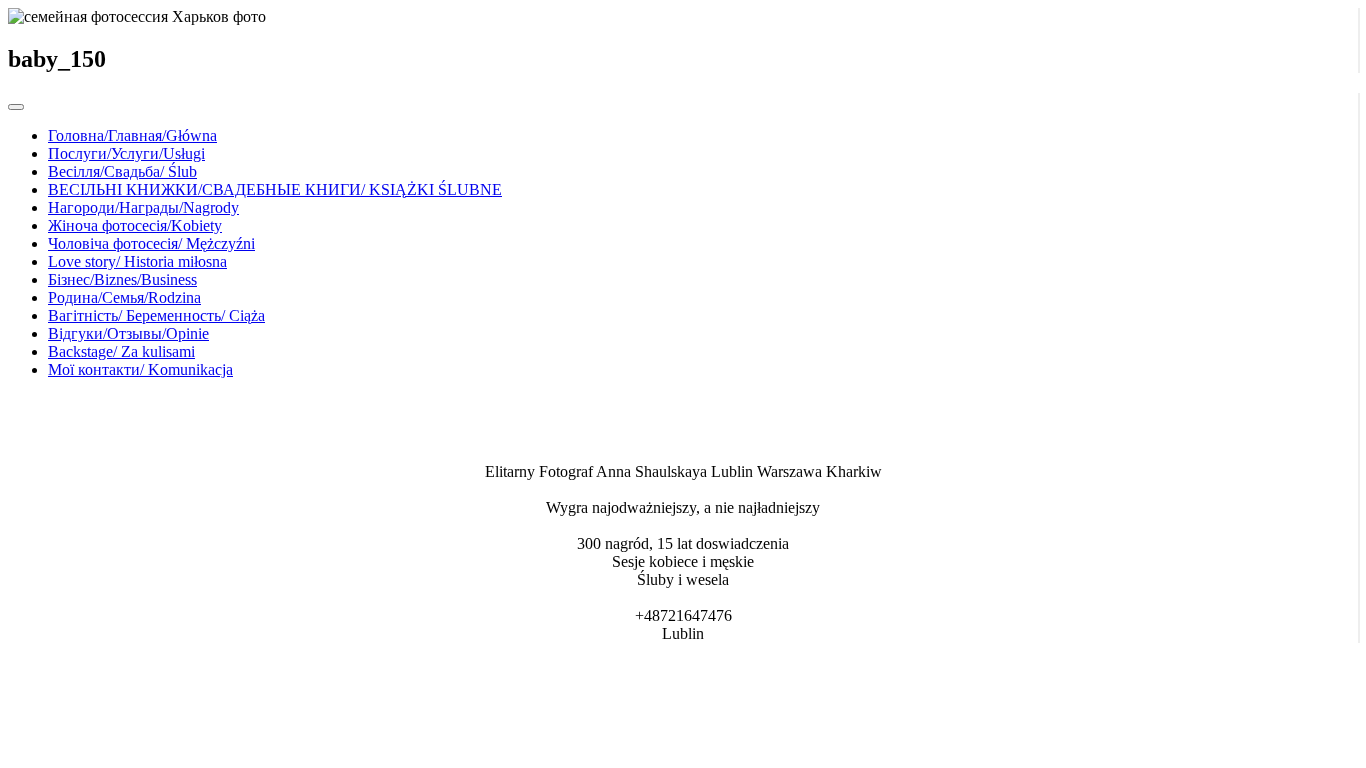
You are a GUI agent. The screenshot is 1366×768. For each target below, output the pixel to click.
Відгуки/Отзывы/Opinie (128, 333)
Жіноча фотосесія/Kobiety (135, 225)
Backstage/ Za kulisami (121, 351)
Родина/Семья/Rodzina (124, 297)
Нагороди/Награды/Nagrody (143, 207)
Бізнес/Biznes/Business (122, 279)
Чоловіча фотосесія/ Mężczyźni (151, 243)
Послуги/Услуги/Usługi (126, 153)
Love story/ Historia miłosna (137, 261)
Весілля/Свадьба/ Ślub (122, 171)
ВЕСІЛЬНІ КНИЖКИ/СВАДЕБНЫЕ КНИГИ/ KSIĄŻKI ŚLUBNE (275, 189)
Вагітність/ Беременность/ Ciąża (156, 315)
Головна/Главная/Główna (132, 135)
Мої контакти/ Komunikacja (140, 369)
